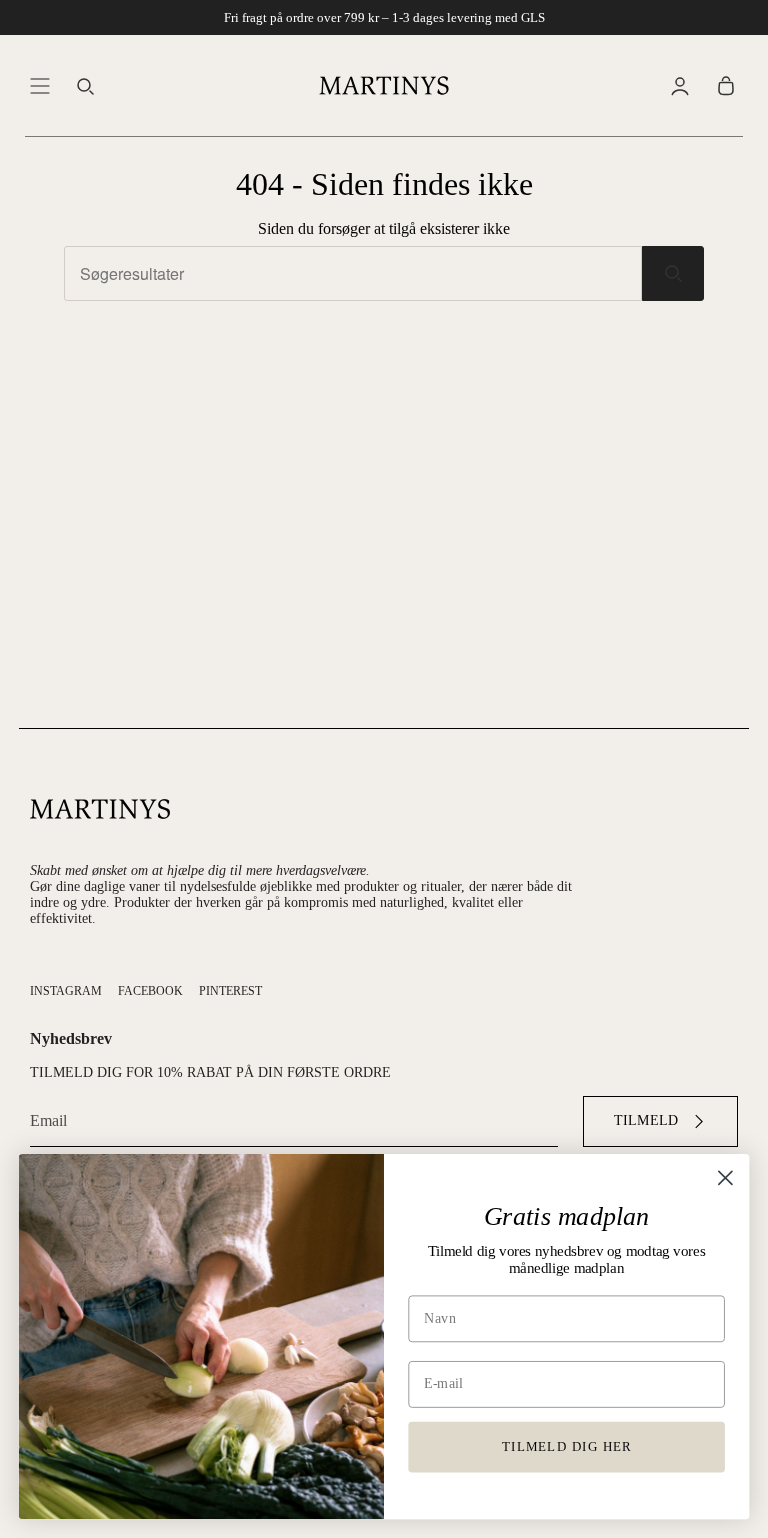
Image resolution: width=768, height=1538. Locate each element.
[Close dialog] (725, 1177)
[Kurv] (726, 85)
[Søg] (673, 273)
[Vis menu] (40, 85)
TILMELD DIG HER (567, 1446)
